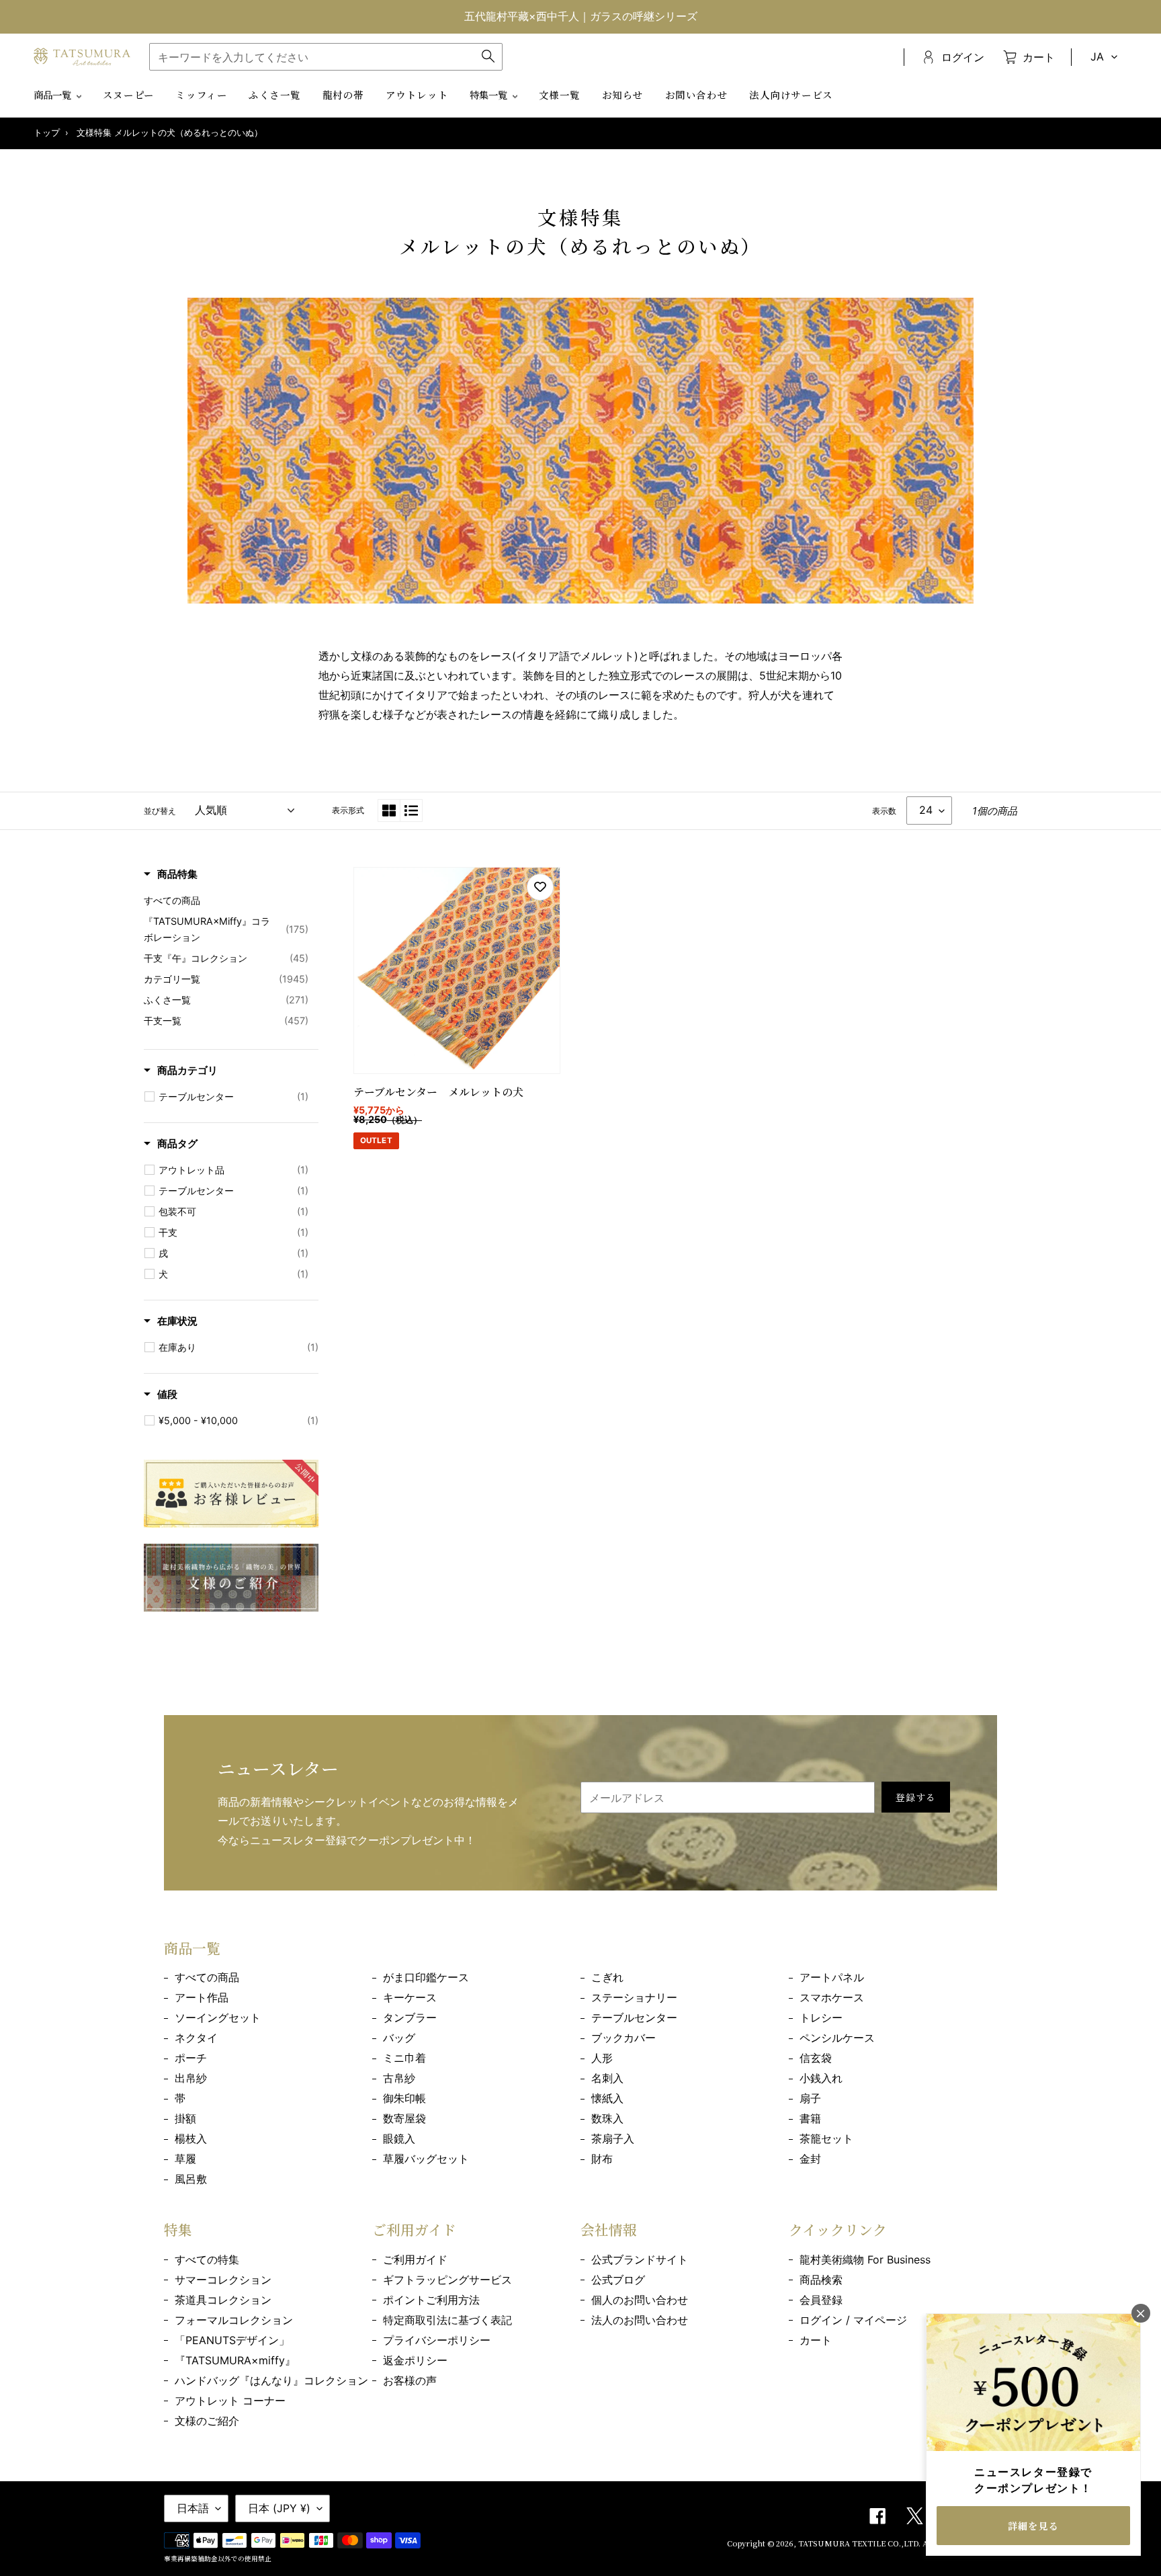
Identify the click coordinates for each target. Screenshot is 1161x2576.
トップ (47, 133)
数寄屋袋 (404, 2118)
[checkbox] (233, 1097)
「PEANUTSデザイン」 (232, 2340)
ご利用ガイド (415, 2259)
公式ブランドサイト (640, 2259)
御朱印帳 (404, 2098)
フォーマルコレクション (234, 2320)
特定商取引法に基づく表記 (447, 2320)
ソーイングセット (218, 2018)
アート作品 (202, 1997)
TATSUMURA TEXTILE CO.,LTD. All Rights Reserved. (898, 2543)
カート (816, 2340)
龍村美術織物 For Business (865, 2259)
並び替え (160, 811)
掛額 (185, 2118)
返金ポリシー (415, 2360)
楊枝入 (191, 2138)
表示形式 (348, 810)
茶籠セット (826, 2138)
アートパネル (832, 1977)
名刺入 (607, 2078)
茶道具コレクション (223, 2300)
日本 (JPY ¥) (279, 2508)
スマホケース (832, 1997)
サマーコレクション (223, 2280)
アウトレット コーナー (230, 2401)
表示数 (884, 811)
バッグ (399, 2038)
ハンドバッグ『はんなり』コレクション (271, 2380)
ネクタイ (196, 2038)
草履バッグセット (426, 2159)
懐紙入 (607, 2098)
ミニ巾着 (404, 2058)
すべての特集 (207, 2259)
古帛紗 (399, 2078)
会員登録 (821, 2300)
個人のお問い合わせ (640, 2300)
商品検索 (821, 2280)
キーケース (410, 1997)
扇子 (810, 2098)
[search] (326, 57)
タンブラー (410, 2018)
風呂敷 (191, 2179)
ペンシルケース (837, 2038)
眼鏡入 (399, 2138)
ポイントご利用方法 (431, 2300)
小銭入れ (821, 2078)
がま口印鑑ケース (426, 1977)
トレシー (821, 2018)
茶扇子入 (613, 2138)
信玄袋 (816, 2058)
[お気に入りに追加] (540, 887)
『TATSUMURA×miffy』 (235, 2360)
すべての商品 (207, 1977)
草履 (185, 2159)
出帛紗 (191, 2078)
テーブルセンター (634, 2018)
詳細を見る (1033, 2526)
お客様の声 (410, 2380)
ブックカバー (623, 2038)
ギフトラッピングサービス (447, 2280)
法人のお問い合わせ (640, 2320)
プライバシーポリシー (437, 2340)
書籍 (810, 2118)
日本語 (193, 2508)
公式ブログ (618, 2280)
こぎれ (607, 1977)
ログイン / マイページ (853, 2320)
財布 (602, 2159)
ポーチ (191, 2058)
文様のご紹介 (207, 2421)
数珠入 (607, 2118)
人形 (602, 2058)
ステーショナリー (634, 1997)
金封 (810, 2159)
